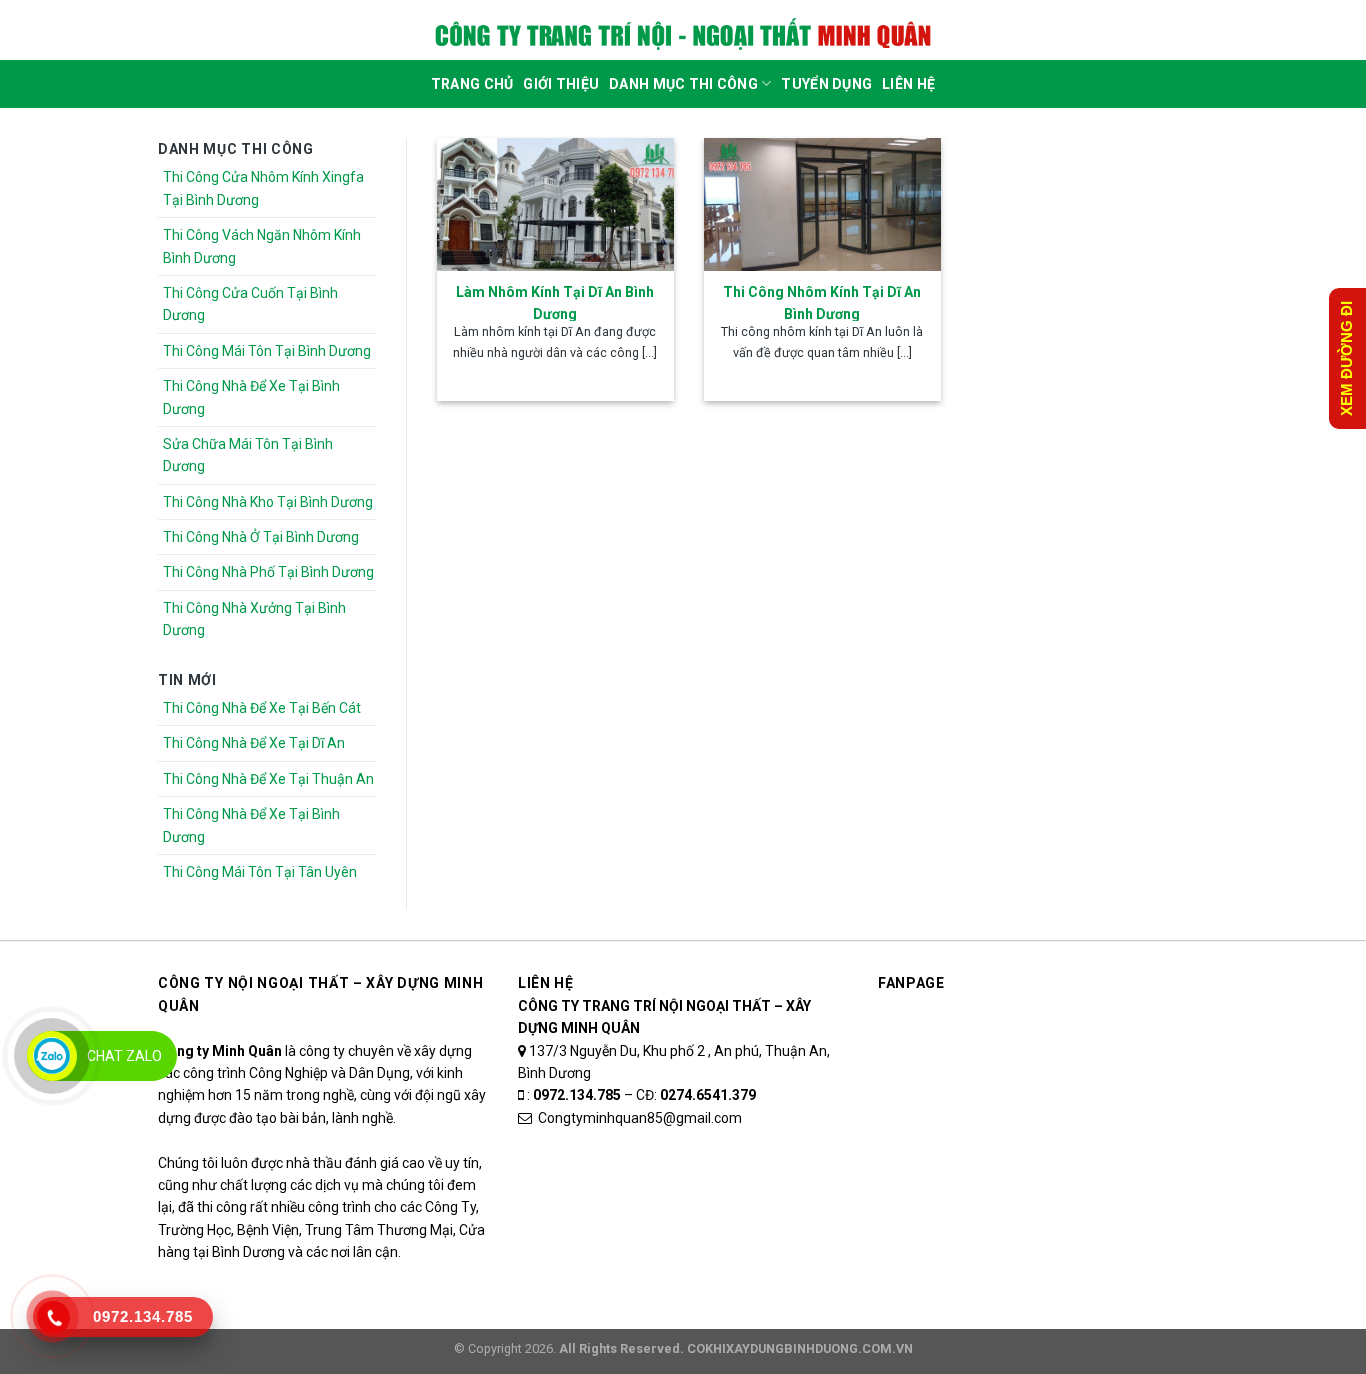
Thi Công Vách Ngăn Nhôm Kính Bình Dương (262, 246)
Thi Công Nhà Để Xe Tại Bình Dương (251, 397)
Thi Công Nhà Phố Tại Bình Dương (268, 572)
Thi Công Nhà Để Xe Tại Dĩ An (254, 743)
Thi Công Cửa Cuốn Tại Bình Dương (250, 304)
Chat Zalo (124, 1056)
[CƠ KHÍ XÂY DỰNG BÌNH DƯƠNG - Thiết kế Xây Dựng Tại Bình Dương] (683, 35)
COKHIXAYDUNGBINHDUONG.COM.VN (800, 1348)
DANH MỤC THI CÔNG (683, 84)
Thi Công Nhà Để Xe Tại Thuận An (268, 779)
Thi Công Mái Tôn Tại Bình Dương (267, 351)
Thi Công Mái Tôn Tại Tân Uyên (260, 872)
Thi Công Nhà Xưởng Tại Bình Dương (254, 619)
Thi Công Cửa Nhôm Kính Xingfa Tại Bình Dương (263, 188)
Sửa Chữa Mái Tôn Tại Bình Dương (248, 455)
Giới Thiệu (561, 84)
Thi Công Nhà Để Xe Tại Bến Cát (262, 708)
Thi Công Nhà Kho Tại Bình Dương (268, 502)
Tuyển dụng (826, 84)
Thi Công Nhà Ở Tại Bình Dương (261, 537)
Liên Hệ (908, 84)
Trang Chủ (472, 84)
